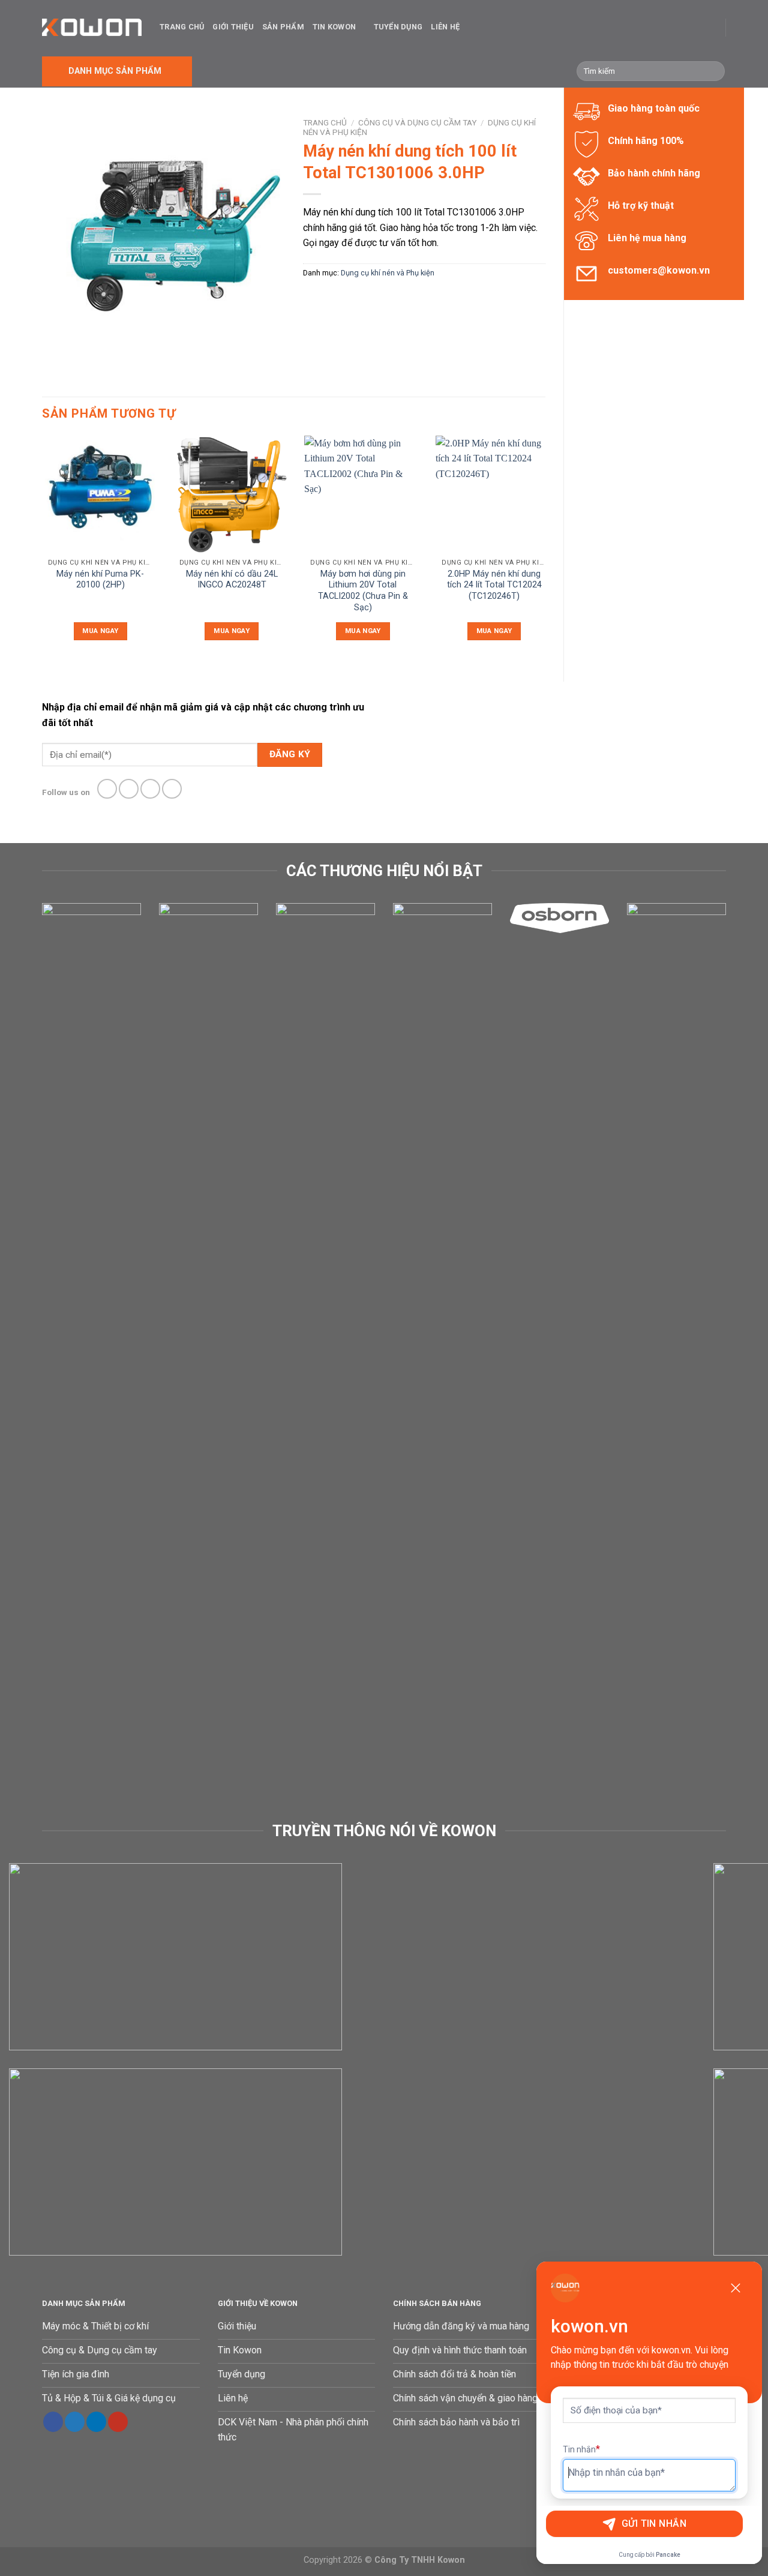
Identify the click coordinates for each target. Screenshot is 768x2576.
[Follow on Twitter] (150, 789)
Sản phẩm (283, 27)
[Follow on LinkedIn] (96, 2422)
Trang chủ (182, 27)
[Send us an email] (172, 789)
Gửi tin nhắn (654, 2523)
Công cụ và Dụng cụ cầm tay (417, 122)
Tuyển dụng (398, 27)
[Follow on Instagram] (129, 789)
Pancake (668, 2555)
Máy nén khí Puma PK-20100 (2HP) (100, 580)
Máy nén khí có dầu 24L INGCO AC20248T (232, 580)
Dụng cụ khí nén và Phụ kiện (388, 273)
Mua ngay (100, 631)
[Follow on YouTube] (118, 2422)
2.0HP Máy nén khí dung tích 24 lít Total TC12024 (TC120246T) (494, 585)
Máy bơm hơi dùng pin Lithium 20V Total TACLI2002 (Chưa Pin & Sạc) (363, 591)
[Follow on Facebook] (107, 789)
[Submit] (714, 71)
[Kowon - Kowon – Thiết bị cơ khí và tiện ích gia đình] (92, 27)
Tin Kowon (334, 27)
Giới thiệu (233, 27)
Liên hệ (445, 27)
